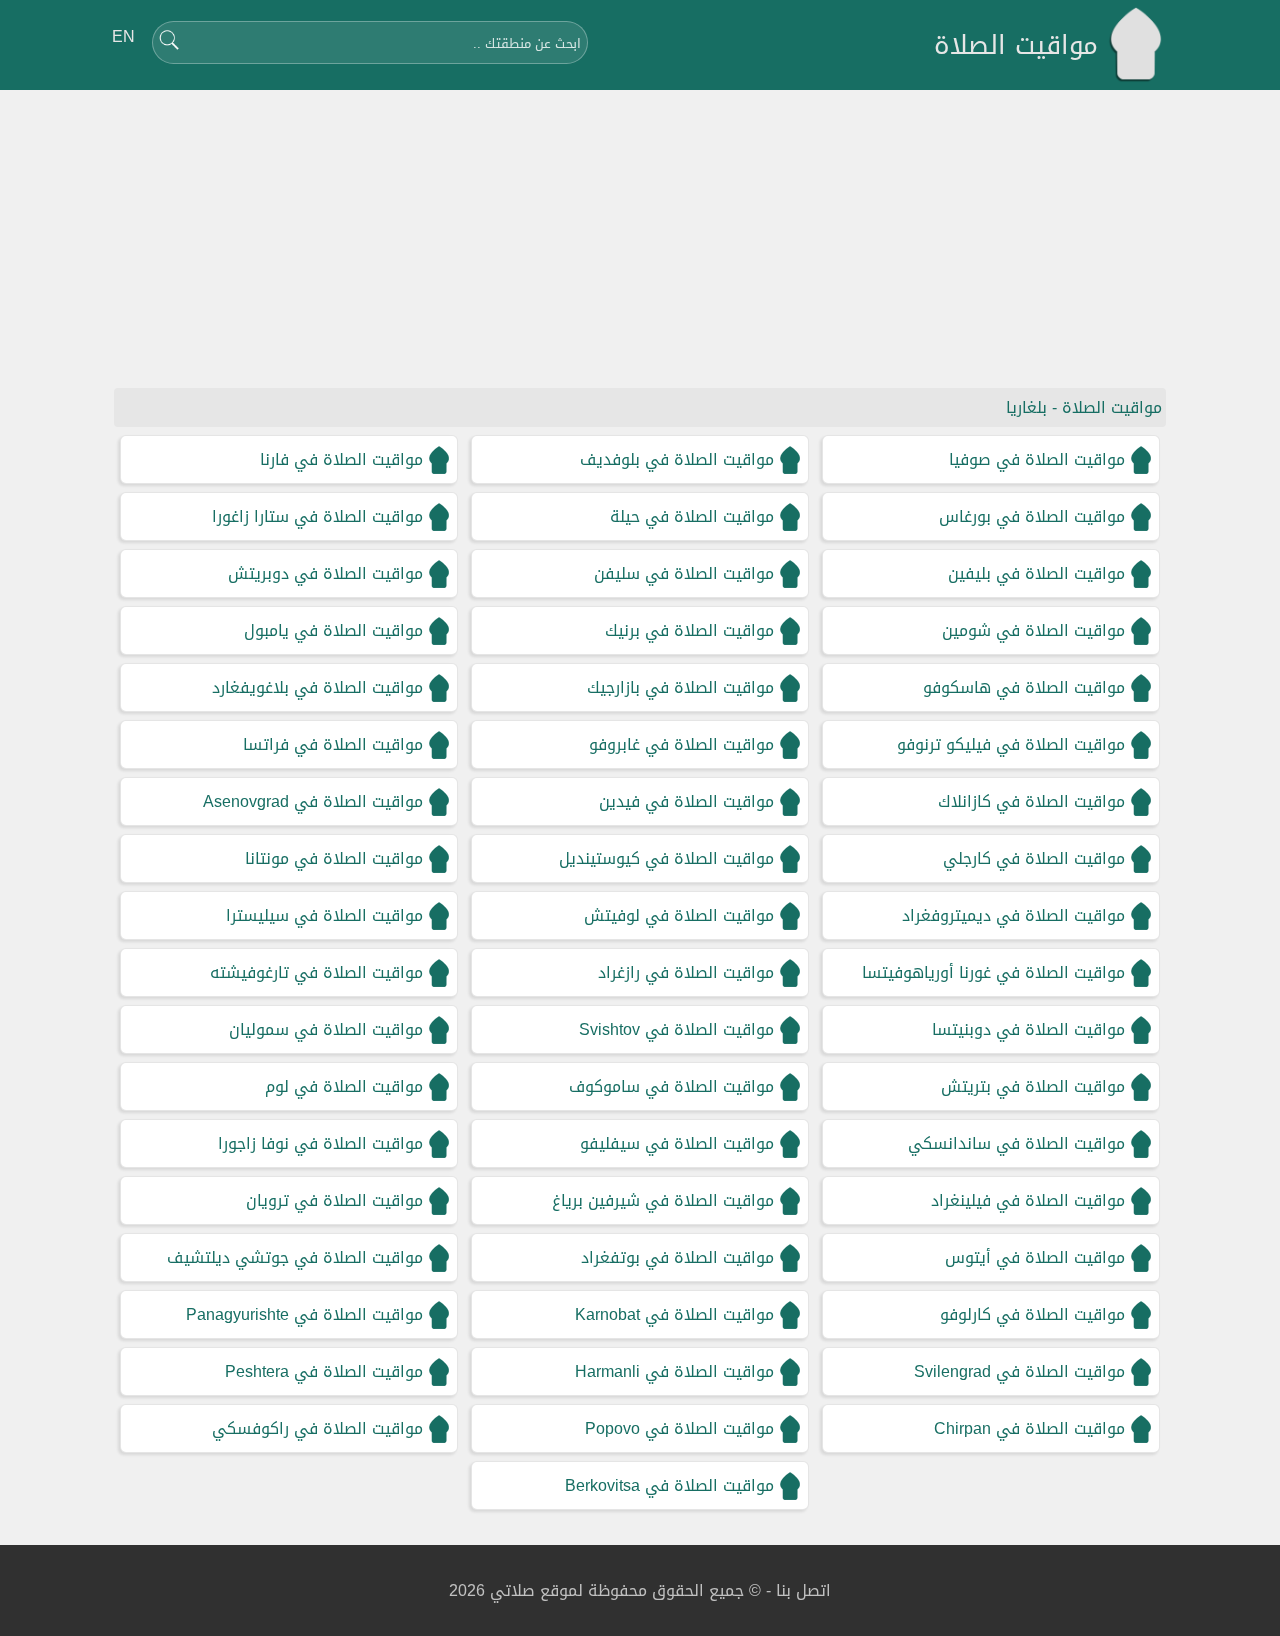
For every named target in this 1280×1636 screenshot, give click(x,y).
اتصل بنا (803, 1590)
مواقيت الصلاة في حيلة (692, 516)
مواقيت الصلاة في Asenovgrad (313, 801)
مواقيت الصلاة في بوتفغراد (677, 1257)
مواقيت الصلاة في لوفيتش (679, 915)
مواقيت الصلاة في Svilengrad (1019, 1371)
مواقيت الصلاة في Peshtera (324, 1371)
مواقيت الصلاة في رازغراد (686, 972)
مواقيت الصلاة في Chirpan (1029, 1428)
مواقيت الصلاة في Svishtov (676, 1029)
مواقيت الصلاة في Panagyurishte (304, 1314)
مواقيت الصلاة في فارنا (341, 459)
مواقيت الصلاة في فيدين (686, 801)
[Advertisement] (640, 240)
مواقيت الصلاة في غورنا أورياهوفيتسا (993, 972)
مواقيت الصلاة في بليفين (1036, 573)
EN (123, 36)
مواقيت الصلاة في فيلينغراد (1028, 1200)
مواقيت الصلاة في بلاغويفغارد (317, 687)
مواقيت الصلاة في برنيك (689, 630)
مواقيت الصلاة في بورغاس (1032, 516)
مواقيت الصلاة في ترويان (334, 1200)
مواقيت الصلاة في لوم (344, 1086)
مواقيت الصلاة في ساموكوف (671, 1086)
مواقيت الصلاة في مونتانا (334, 858)
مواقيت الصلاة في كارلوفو (1032, 1314)
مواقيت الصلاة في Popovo (679, 1428)
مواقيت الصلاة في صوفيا (1037, 459)
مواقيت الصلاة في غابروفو (681, 744)
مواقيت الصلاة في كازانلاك (1031, 801)
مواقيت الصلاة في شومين (1033, 630)
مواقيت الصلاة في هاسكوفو (1024, 687)
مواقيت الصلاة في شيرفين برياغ (663, 1200)
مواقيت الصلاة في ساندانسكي (1016, 1143)
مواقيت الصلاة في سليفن (684, 573)
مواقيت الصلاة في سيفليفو (677, 1143)
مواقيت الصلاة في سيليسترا (324, 915)
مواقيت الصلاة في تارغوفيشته (316, 972)
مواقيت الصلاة (1016, 45)
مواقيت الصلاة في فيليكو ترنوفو (1011, 744)
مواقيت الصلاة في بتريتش (1033, 1086)
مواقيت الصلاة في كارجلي (1034, 858)
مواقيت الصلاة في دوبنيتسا (1028, 1029)
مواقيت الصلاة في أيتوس (1035, 1257)
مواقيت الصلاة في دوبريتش (325, 573)
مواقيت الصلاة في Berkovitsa (669, 1485)
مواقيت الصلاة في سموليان (326, 1029)
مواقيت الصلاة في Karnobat (674, 1314)
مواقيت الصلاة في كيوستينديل (666, 858)
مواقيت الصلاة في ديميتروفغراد (1013, 915)
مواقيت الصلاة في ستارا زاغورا (317, 516)
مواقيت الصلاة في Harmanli (674, 1371)
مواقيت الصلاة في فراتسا (333, 744)
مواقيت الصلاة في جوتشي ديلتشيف (295, 1257)
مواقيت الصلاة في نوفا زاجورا (320, 1143)
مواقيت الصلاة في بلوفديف (677, 459)
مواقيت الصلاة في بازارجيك (680, 687)
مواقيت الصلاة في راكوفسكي (317, 1428)
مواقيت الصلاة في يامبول (333, 630)
